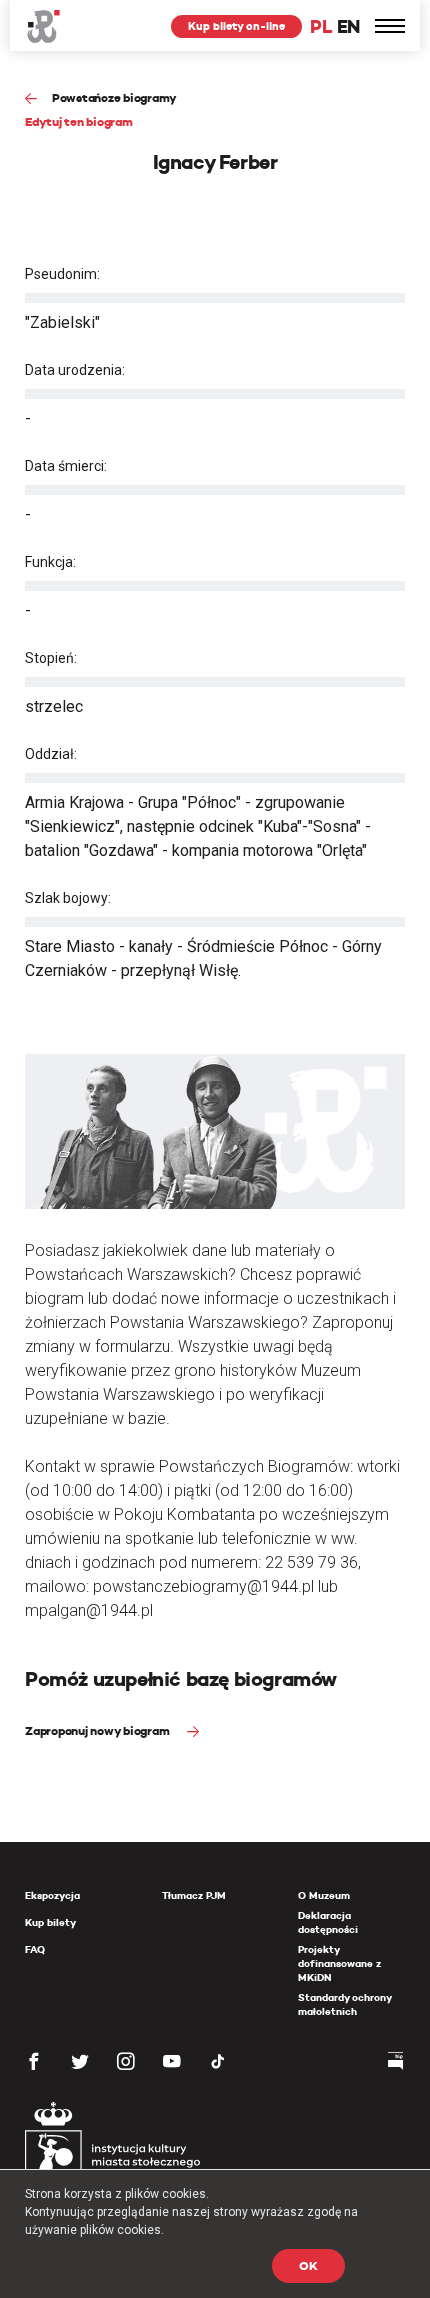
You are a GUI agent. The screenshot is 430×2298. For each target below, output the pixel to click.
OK (308, 2265)
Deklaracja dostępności (328, 1922)
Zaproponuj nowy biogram (98, 1730)
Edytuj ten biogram (79, 121)
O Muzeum (324, 1895)
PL (321, 26)
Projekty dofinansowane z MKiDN (339, 1963)
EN (348, 26)
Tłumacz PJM (194, 1895)
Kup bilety (50, 1922)
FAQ (35, 1949)
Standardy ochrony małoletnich (344, 2004)
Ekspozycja (52, 1895)
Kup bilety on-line (236, 26)
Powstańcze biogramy (114, 97)
